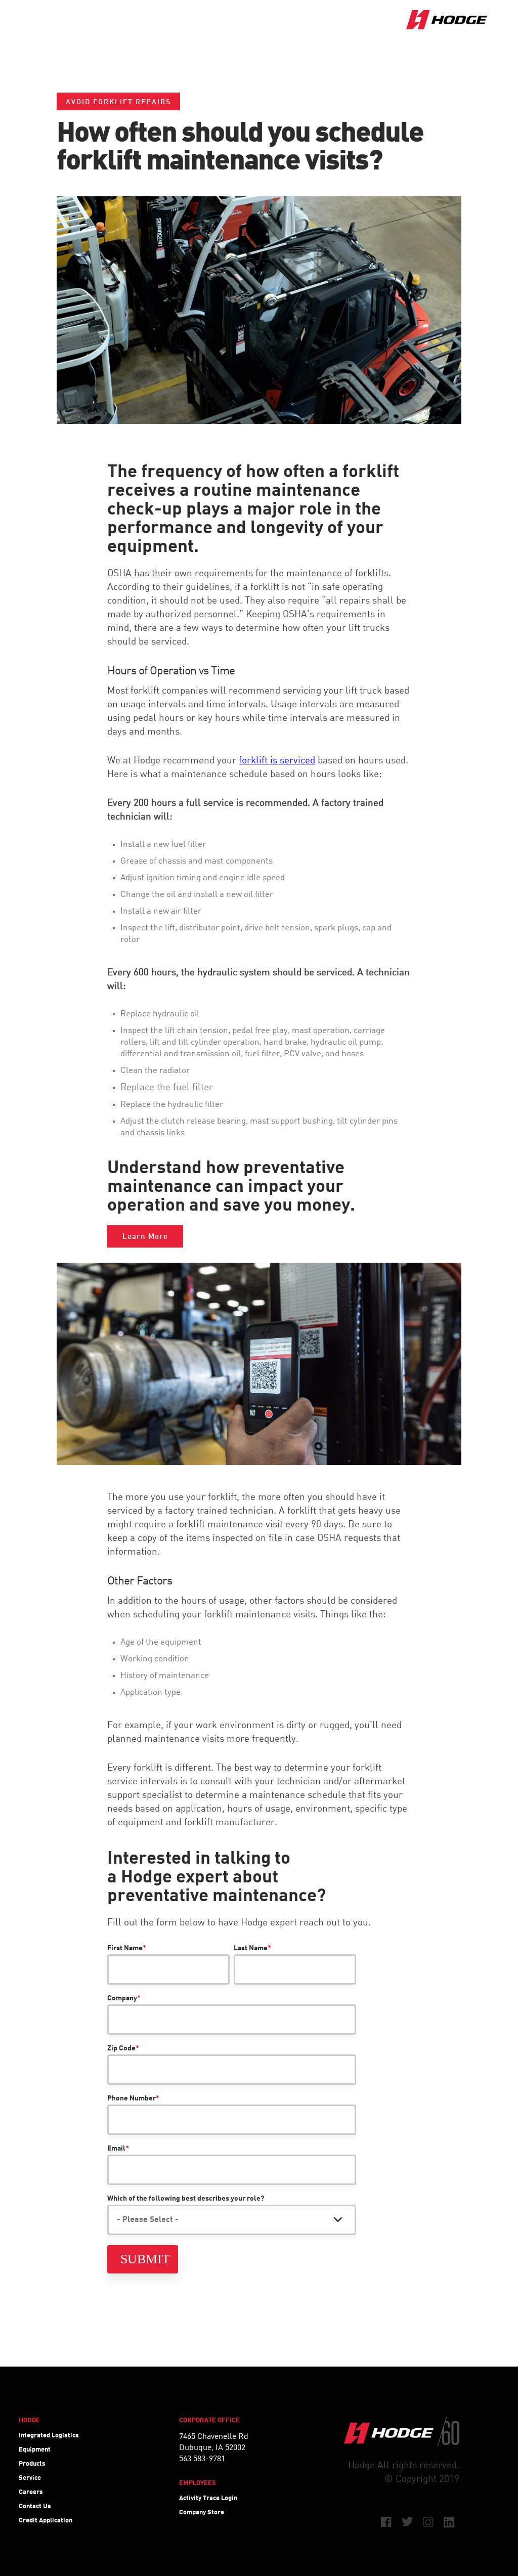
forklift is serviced (277, 761)
